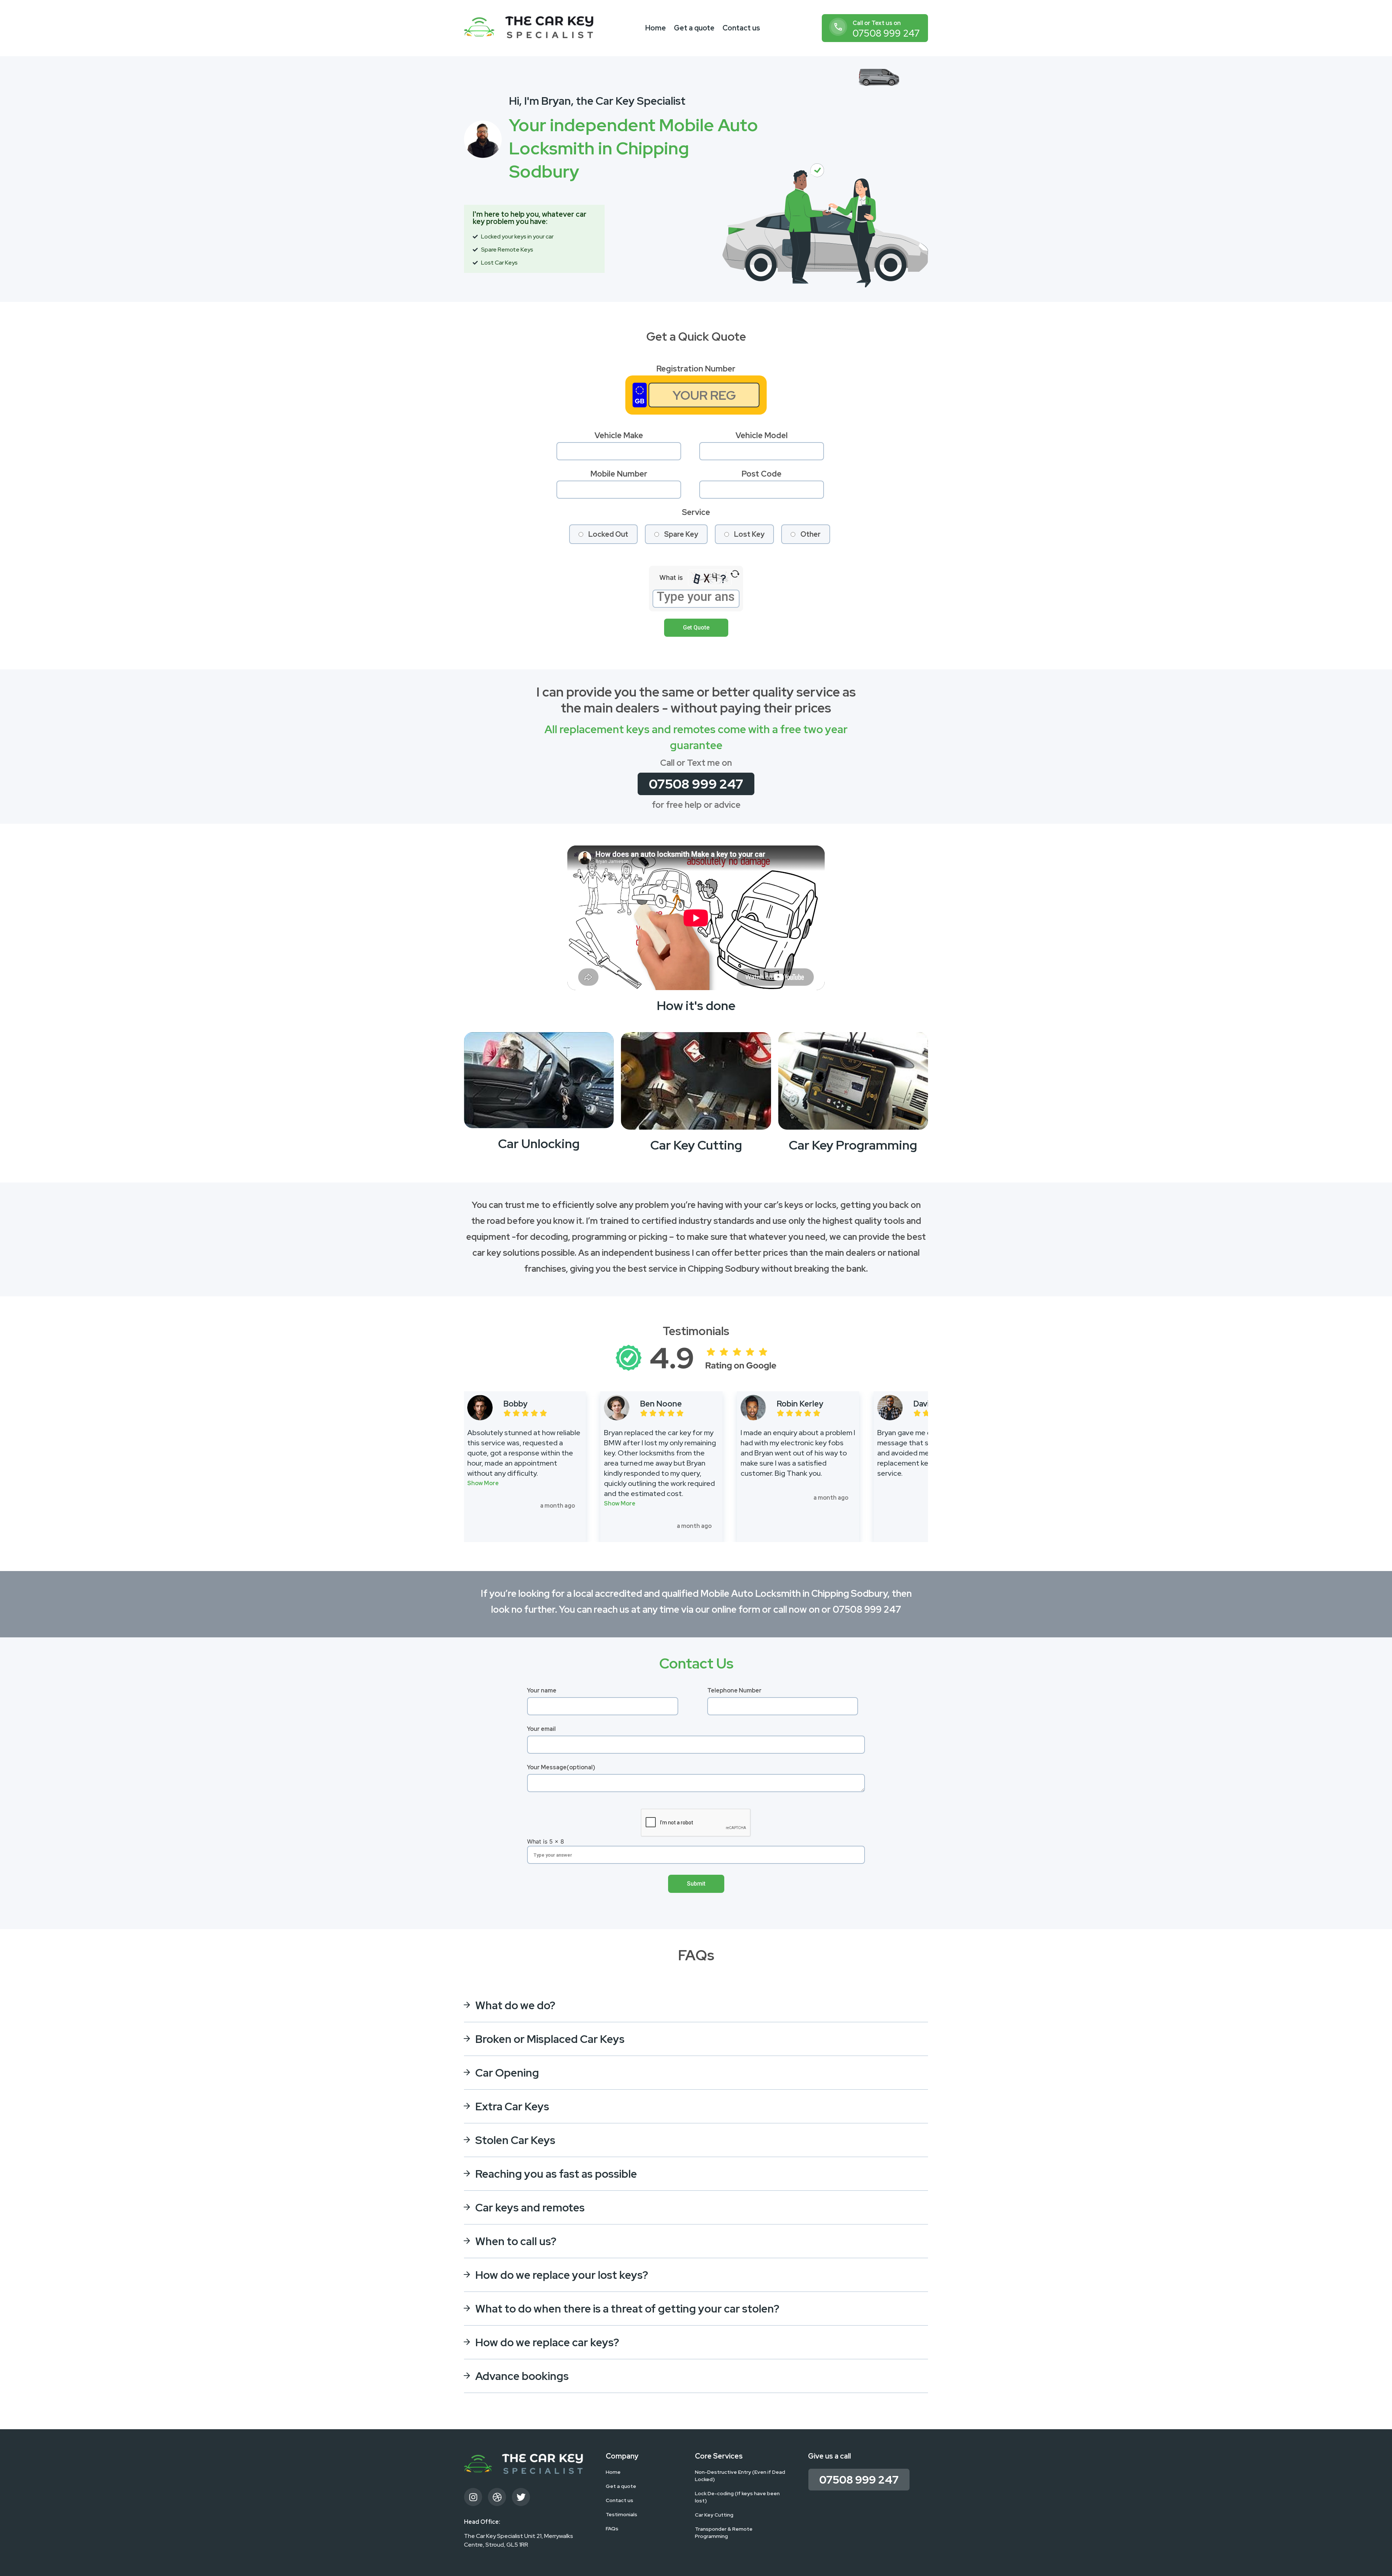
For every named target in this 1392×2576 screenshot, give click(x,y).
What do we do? (515, 2005)
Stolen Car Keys (515, 2140)
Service (696, 512)
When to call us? (516, 2241)
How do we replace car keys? (547, 2342)
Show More (483, 1483)
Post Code (762, 474)
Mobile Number (619, 474)
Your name (542, 1690)
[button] (483, 1482)
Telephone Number (734, 1690)
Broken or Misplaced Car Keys (550, 2039)
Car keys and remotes (530, 2207)
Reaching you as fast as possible (556, 2174)
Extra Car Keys (512, 2106)
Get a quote (694, 28)
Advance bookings (522, 2376)
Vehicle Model (762, 435)
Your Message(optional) (561, 1767)
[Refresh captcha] (735, 574)
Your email (541, 1729)
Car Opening (507, 2073)
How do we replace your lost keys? (562, 2275)
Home (656, 28)
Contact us (741, 28)
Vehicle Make (619, 435)
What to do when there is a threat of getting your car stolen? (627, 2309)
